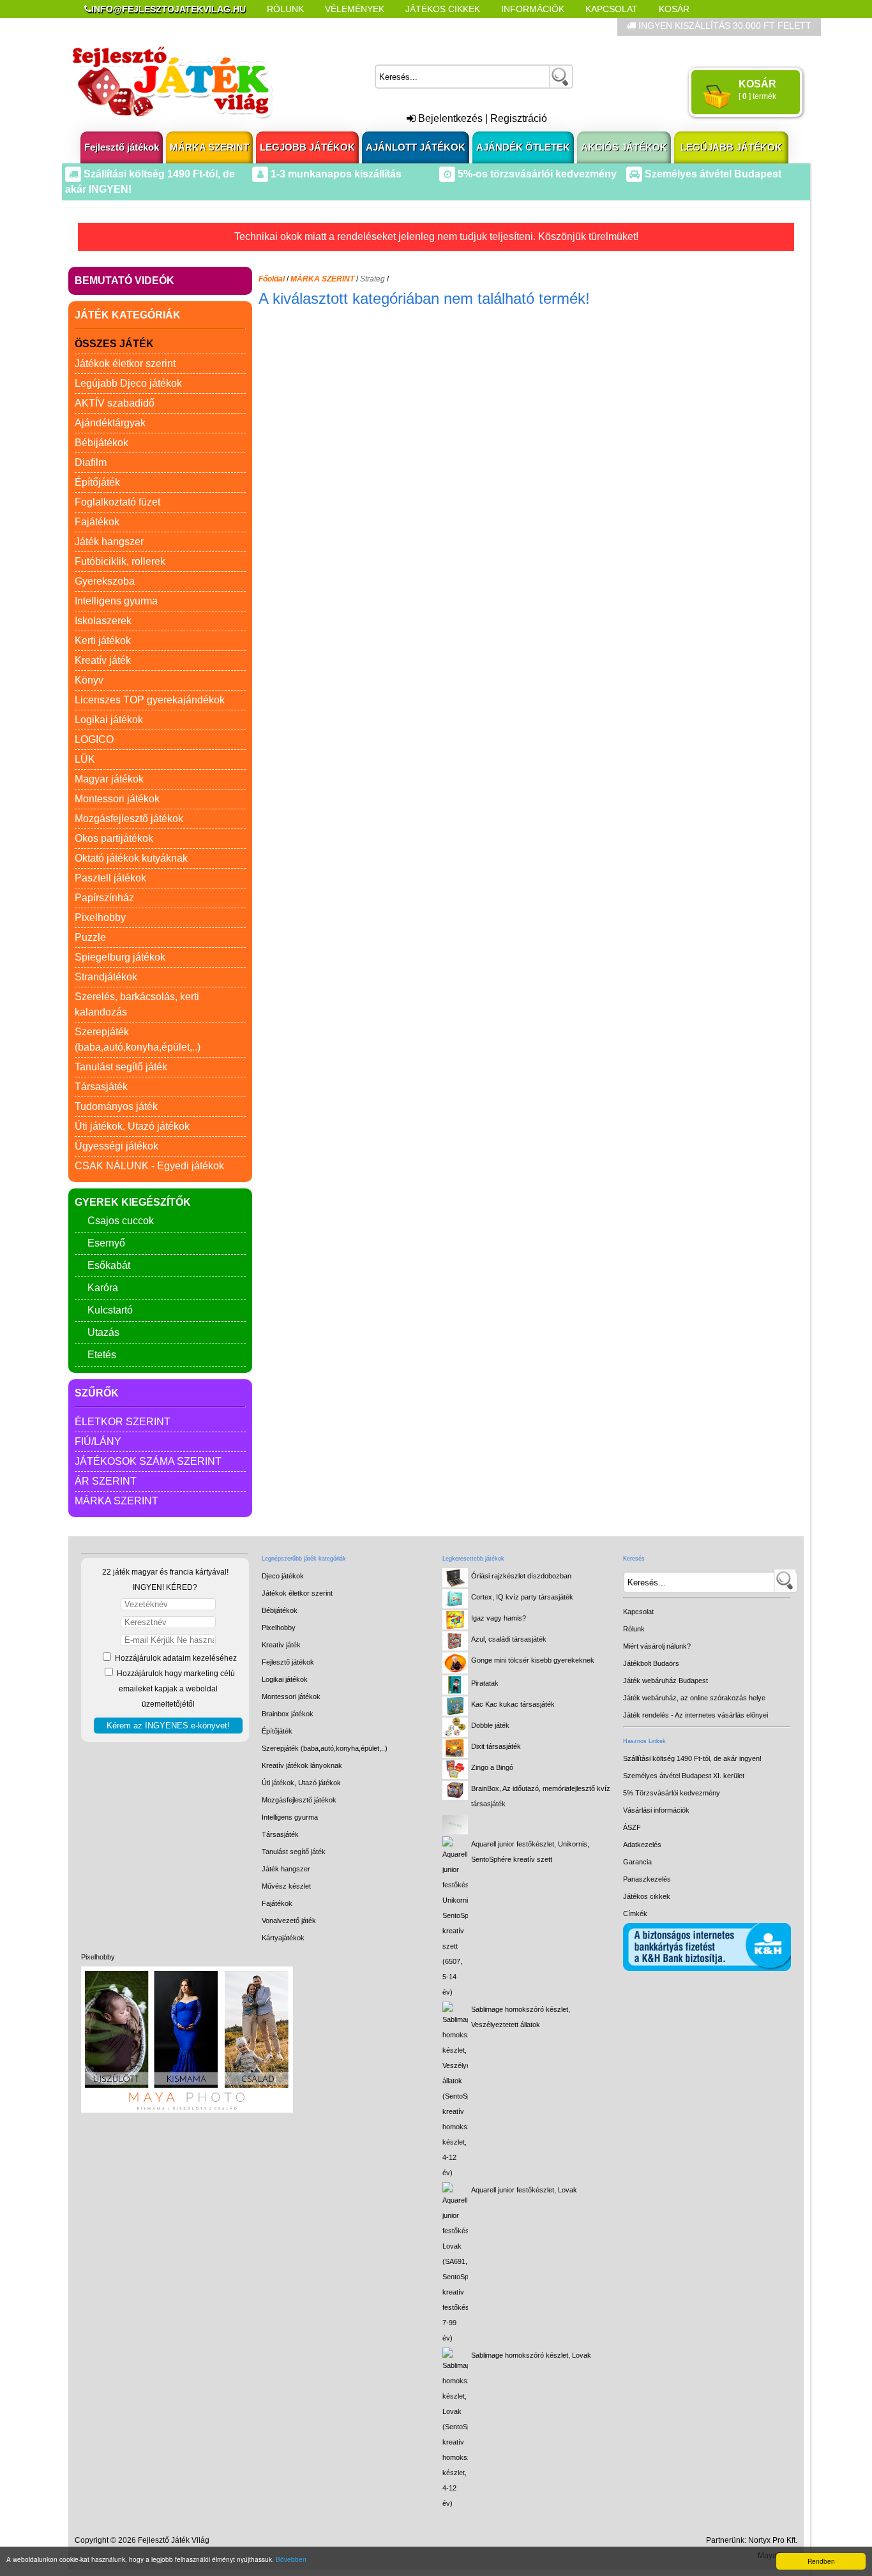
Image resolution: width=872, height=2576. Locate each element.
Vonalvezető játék (289, 1921)
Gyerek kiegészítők (133, 1202)
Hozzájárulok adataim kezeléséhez (175, 1658)
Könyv (89, 680)
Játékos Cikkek (443, 9)
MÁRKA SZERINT (209, 147)
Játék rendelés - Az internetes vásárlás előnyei (695, 1715)
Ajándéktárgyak (110, 423)
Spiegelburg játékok (120, 957)
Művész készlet (286, 1886)
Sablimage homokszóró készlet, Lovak (531, 2355)
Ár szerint (106, 1481)
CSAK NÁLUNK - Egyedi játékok (149, 1166)
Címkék (391, 27)
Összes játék (114, 344)
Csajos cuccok (121, 1221)
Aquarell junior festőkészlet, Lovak (524, 2190)
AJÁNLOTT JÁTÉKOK (416, 147)
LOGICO (94, 739)
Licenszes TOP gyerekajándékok (150, 700)
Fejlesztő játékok (122, 147)
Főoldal (272, 279)
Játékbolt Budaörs (651, 1663)
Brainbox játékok (288, 1714)
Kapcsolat (612, 9)
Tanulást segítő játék (121, 1067)
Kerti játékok (103, 640)
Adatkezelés (642, 1845)
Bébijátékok (101, 443)
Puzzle (90, 937)
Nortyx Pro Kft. (773, 2540)
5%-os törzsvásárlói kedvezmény (536, 174)
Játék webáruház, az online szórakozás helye (694, 1698)
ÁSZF (632, 1827)
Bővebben (291, 2559)
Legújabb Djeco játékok (128, 383)
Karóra (103, 1288)
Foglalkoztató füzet (117, 502)
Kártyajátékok (283, 1938)
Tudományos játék (116, 1106)
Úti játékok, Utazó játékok (132, 1126)
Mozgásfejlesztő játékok (129, 819)
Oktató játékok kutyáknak (131, 858)
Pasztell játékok (110, 878)
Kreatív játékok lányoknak (302, 1765)
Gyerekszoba (105, 581)
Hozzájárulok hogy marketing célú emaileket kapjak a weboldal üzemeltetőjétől (175, 1689)
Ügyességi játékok (117, 1146)
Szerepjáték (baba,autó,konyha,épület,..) (325, 1748)
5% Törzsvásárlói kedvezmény (672, 1793)
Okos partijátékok (114, 838)
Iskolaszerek (103, 621)
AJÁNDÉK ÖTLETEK (523, 147)
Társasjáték (101, 1087)
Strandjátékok (106, 977)
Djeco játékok (283, 1576)
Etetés (102, 1355)
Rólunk (285, 9)
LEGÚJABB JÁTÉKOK (731, 147)
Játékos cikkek (647, 1896)
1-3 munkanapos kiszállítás (335, 174)
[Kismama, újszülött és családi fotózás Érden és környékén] (187, 2110)
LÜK (85, 759)
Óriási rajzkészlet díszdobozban (521, 1576)
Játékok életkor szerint (125, 363)
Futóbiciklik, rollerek (120, 561)
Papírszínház (104, 898)
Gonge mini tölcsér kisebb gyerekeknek (533, 1660)
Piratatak (485, 1683)
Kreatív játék (103, 660)
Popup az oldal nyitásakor (286, 27)
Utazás (103, 1332)
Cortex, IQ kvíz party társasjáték (522, 1597)
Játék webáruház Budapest (665, 1681)
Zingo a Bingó (492, 1767)
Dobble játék (490, 1725)
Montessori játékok (117, 799)
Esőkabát (109, 1265)
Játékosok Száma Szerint (148, 1461)
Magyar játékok (109, 779)
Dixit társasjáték (496, 1746)
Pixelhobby (100, 917)
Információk (533, 9)
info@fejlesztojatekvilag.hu (169, 9)
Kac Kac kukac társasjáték (513, 1704)
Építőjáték (97, 482)
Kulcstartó (110, 1310)
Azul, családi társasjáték (509, 1639)
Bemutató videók (124, 281)
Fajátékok (97, 522)
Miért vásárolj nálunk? (657, 1646)
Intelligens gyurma (116, 601)
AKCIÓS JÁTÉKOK (624, 147)
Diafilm (91, 462)
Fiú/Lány (98, 1442)
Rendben (821, 2561)
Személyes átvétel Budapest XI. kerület (684, 1776)
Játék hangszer (109, 542)
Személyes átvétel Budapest (712, 174)
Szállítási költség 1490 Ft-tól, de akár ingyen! (692, 1758)
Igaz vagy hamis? (499, 1618)
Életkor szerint (123, 1422)
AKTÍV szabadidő (115, 403)
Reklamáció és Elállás (141, 27)
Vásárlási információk (656, 1810)
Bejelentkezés (449, 118)
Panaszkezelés (647, 1879)
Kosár (674, 9)
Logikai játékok (109, 720)
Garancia (637, 1862)
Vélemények (355, 9)
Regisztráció (519, 118)
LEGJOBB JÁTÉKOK (307, 147)
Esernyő (106, 1243)
